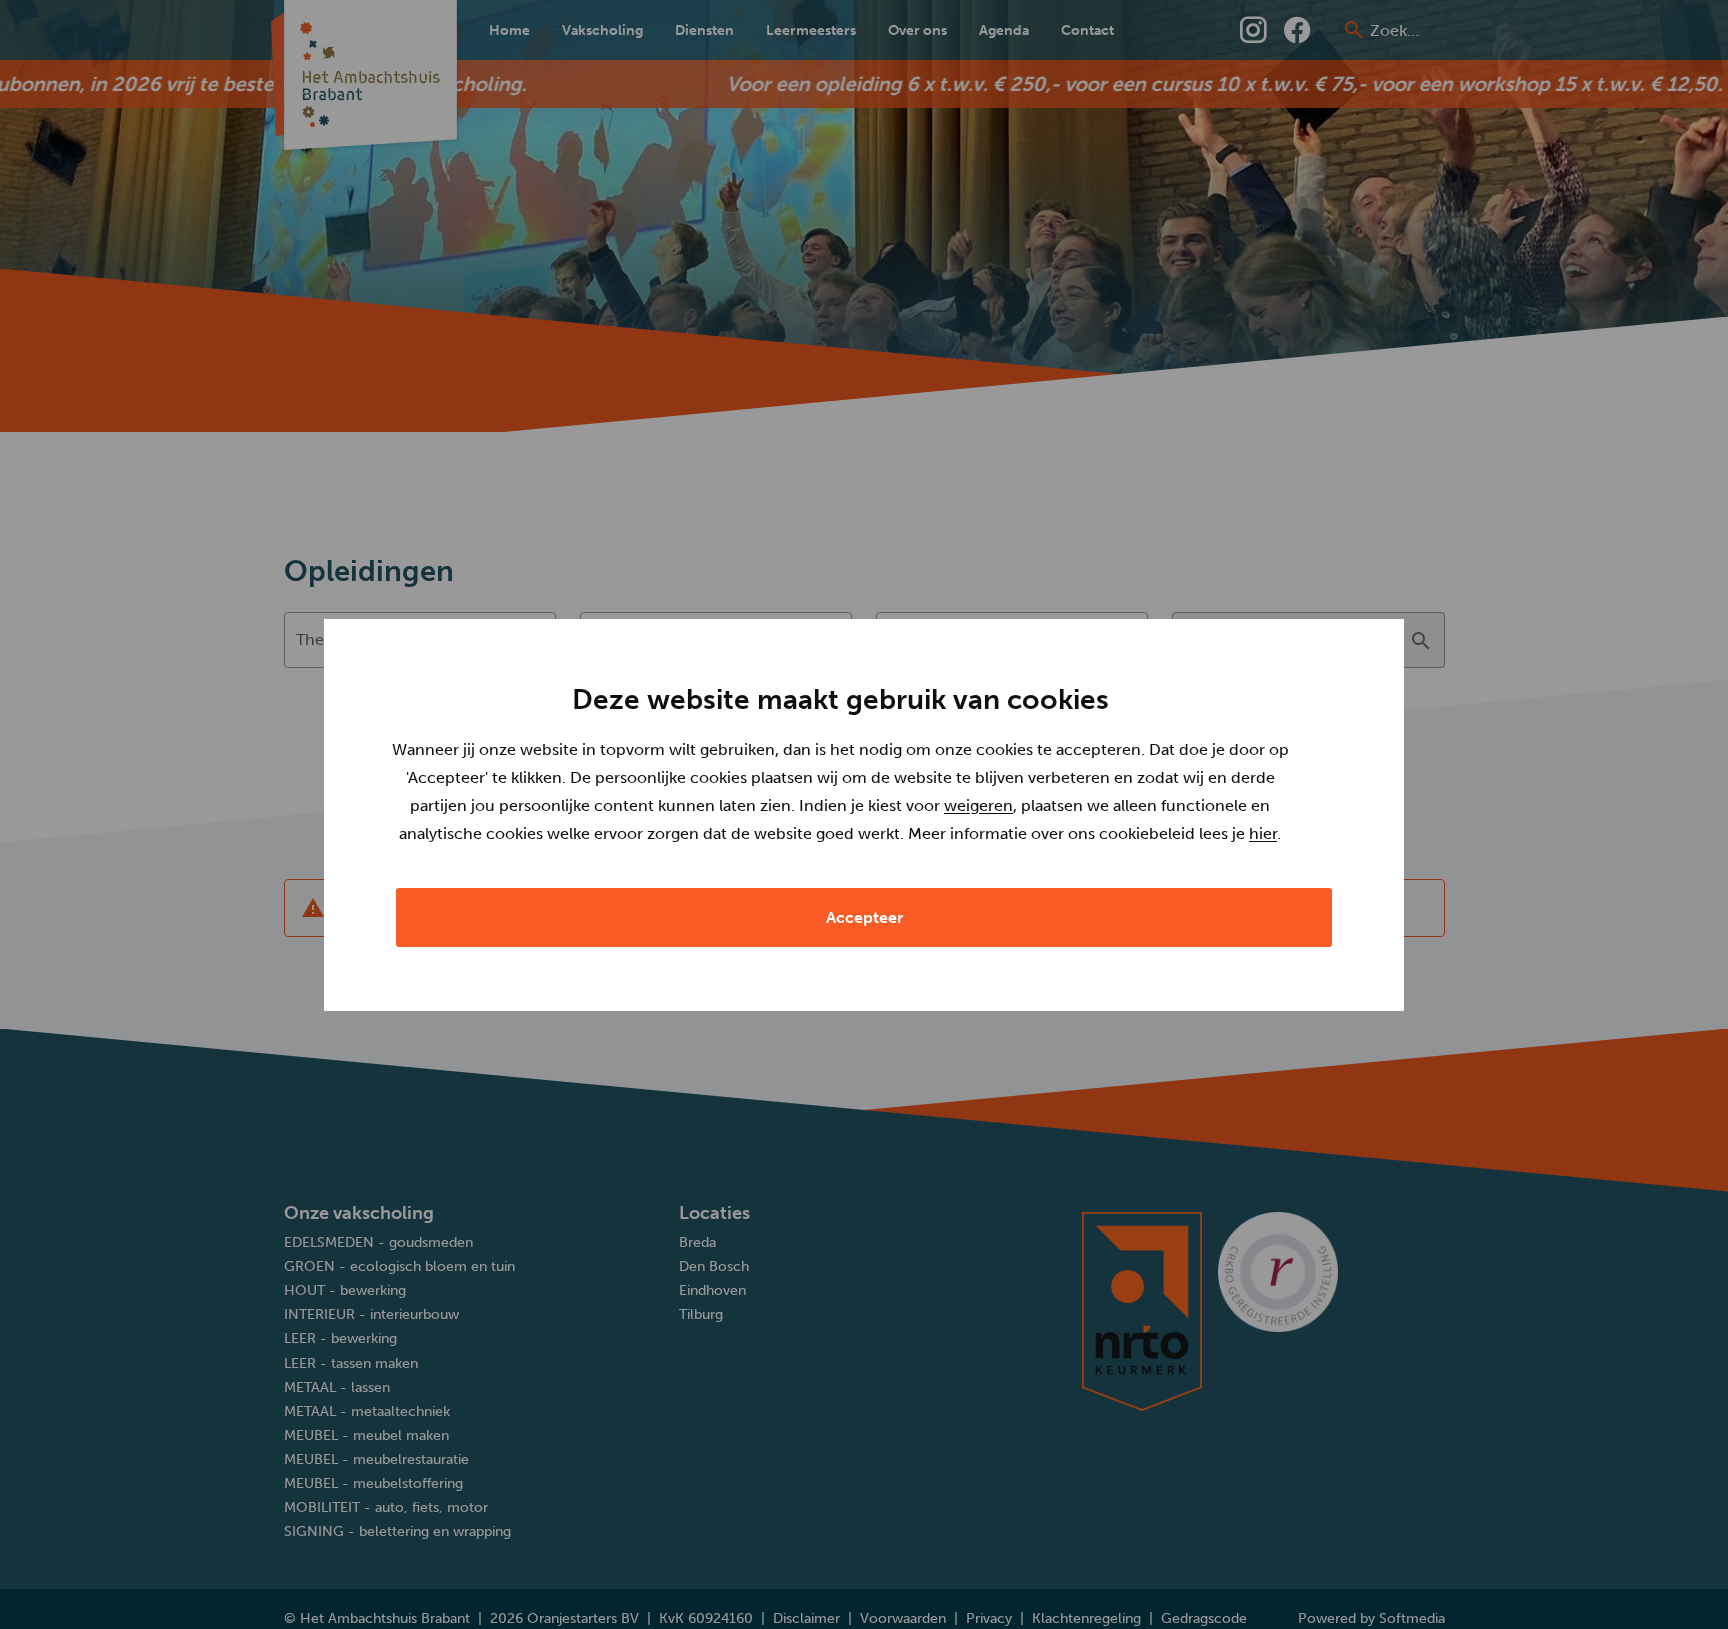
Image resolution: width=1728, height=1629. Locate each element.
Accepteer (864, 917)
